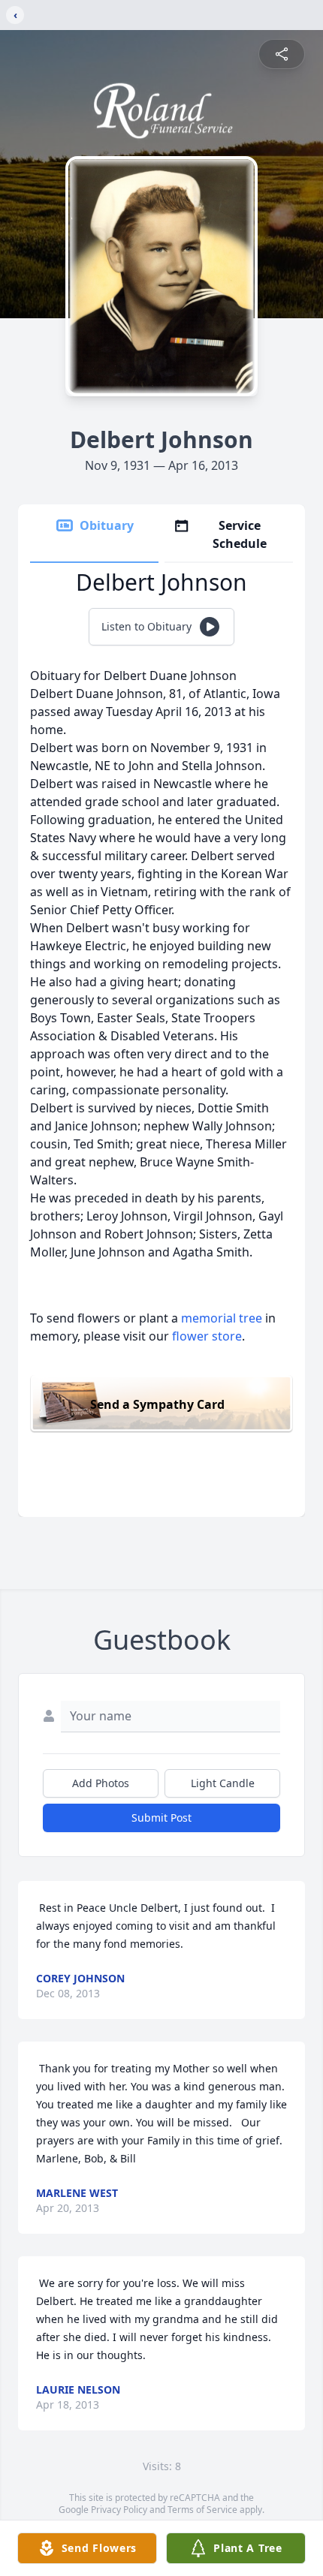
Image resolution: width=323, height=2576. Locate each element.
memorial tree (222, 1318)
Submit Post (161, 1818)
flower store (207, 1336)
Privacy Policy (119, 2510)
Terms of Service (202, 2510)
